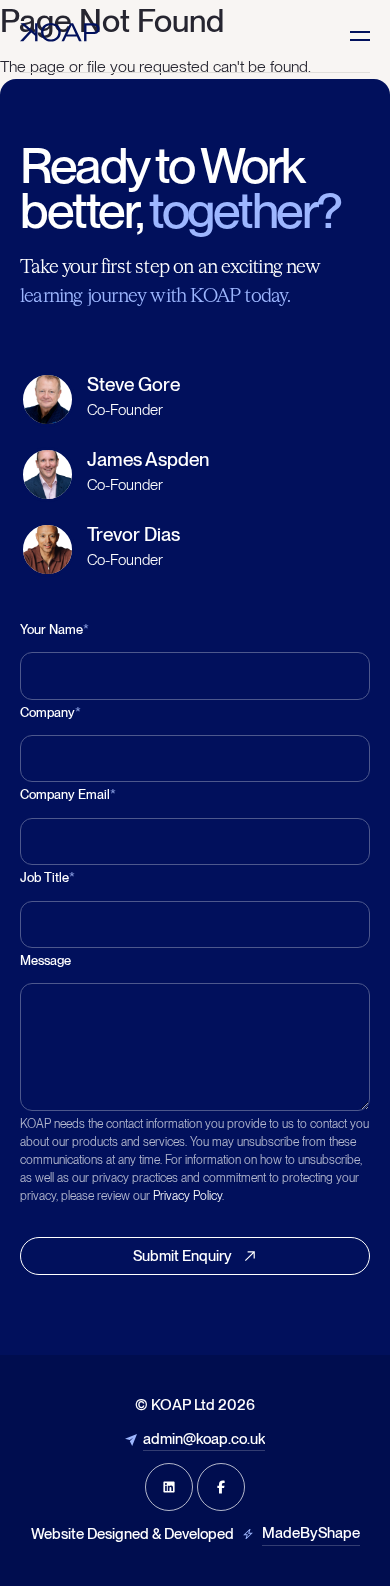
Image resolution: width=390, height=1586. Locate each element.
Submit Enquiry (182, 1256)
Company (50, 712)
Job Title (47, 877)
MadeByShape (311, 1533)
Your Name (54, 629)
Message (45, 960)
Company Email (68, 794)
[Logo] (60, 32)
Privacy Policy (187, 1196)
